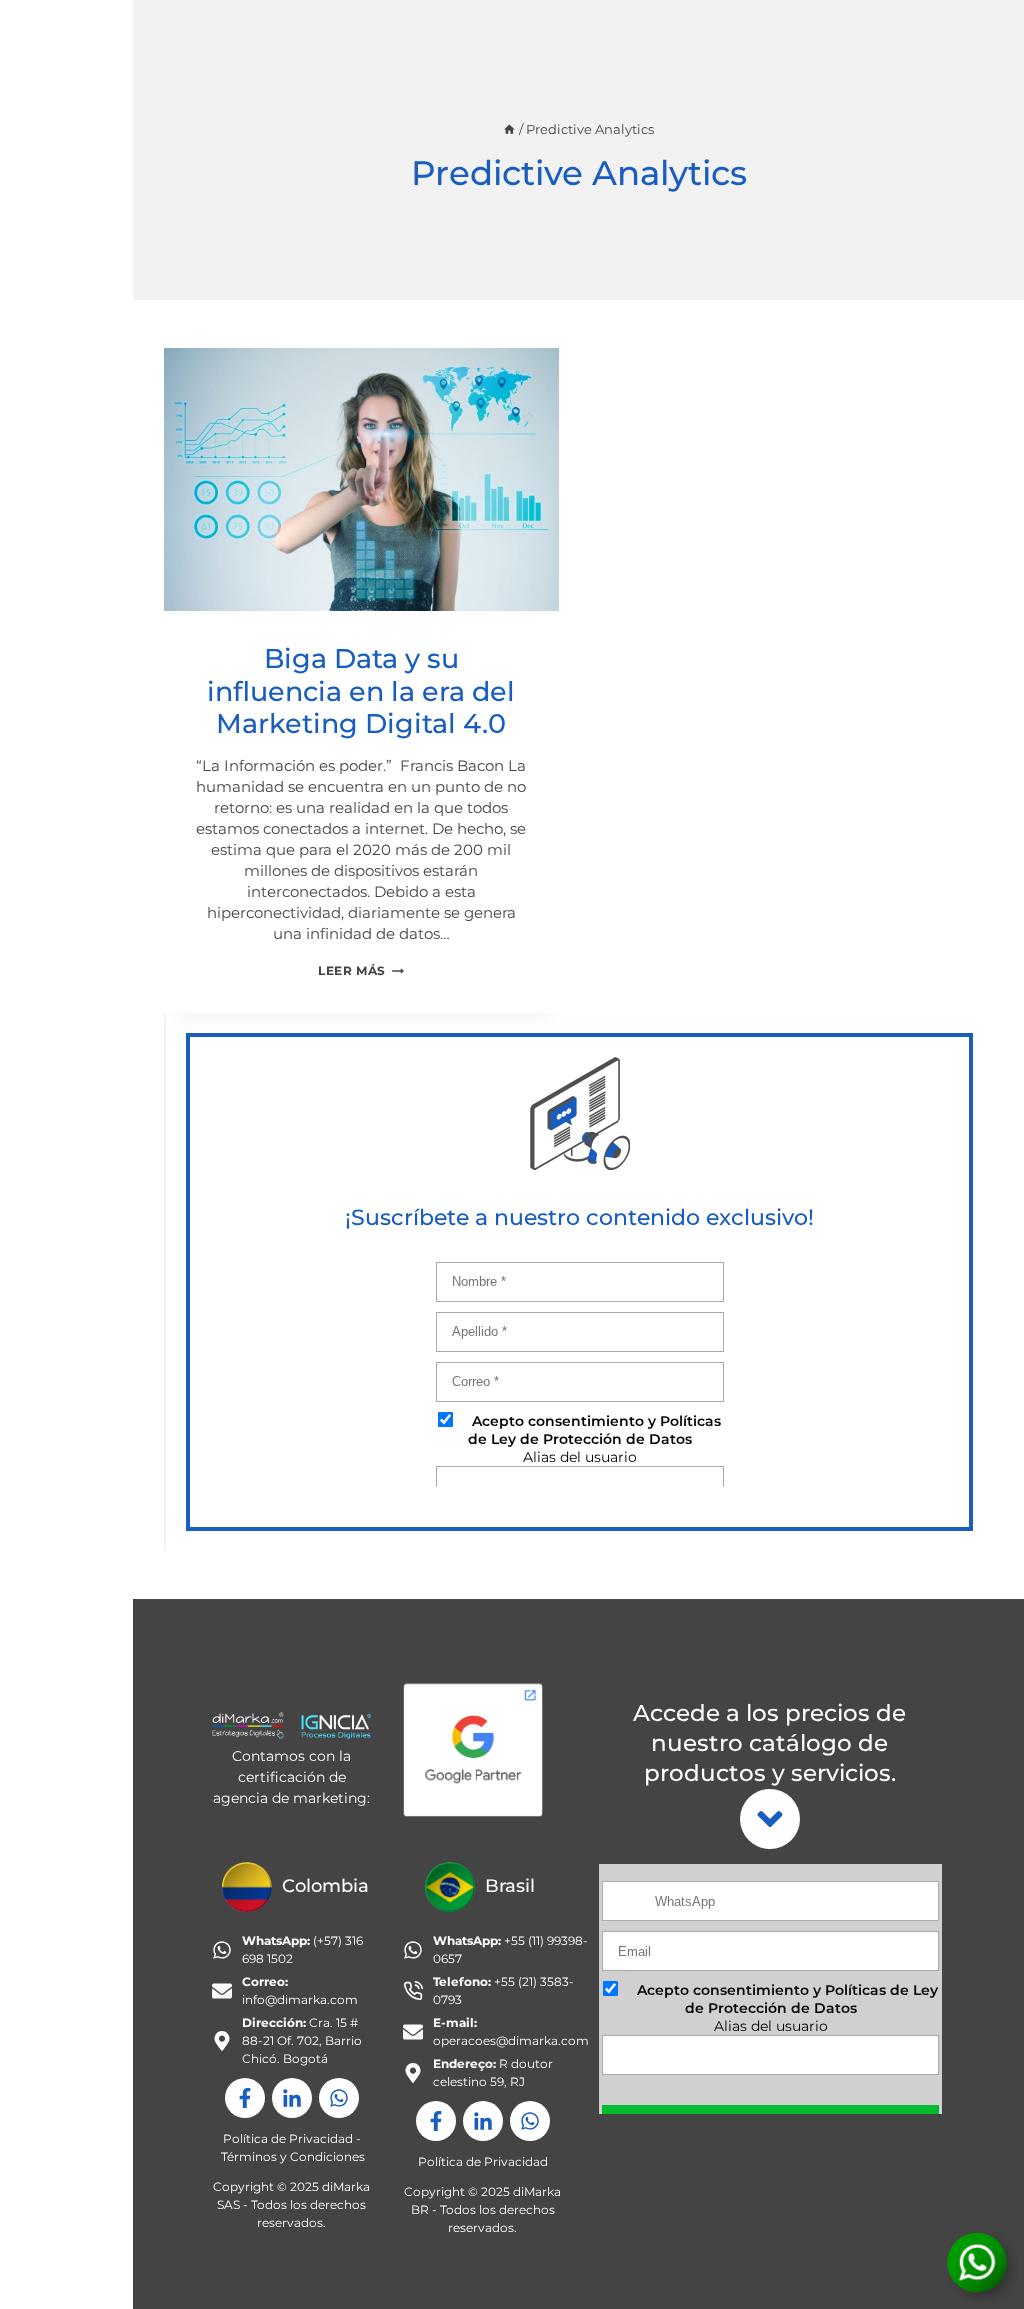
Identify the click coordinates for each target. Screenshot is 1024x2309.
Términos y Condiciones (293, 2156)
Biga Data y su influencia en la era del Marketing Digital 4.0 (361, 691)
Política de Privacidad (288, 2138)
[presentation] (361, 479)
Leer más (361, 970)
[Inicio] (509, 129)
